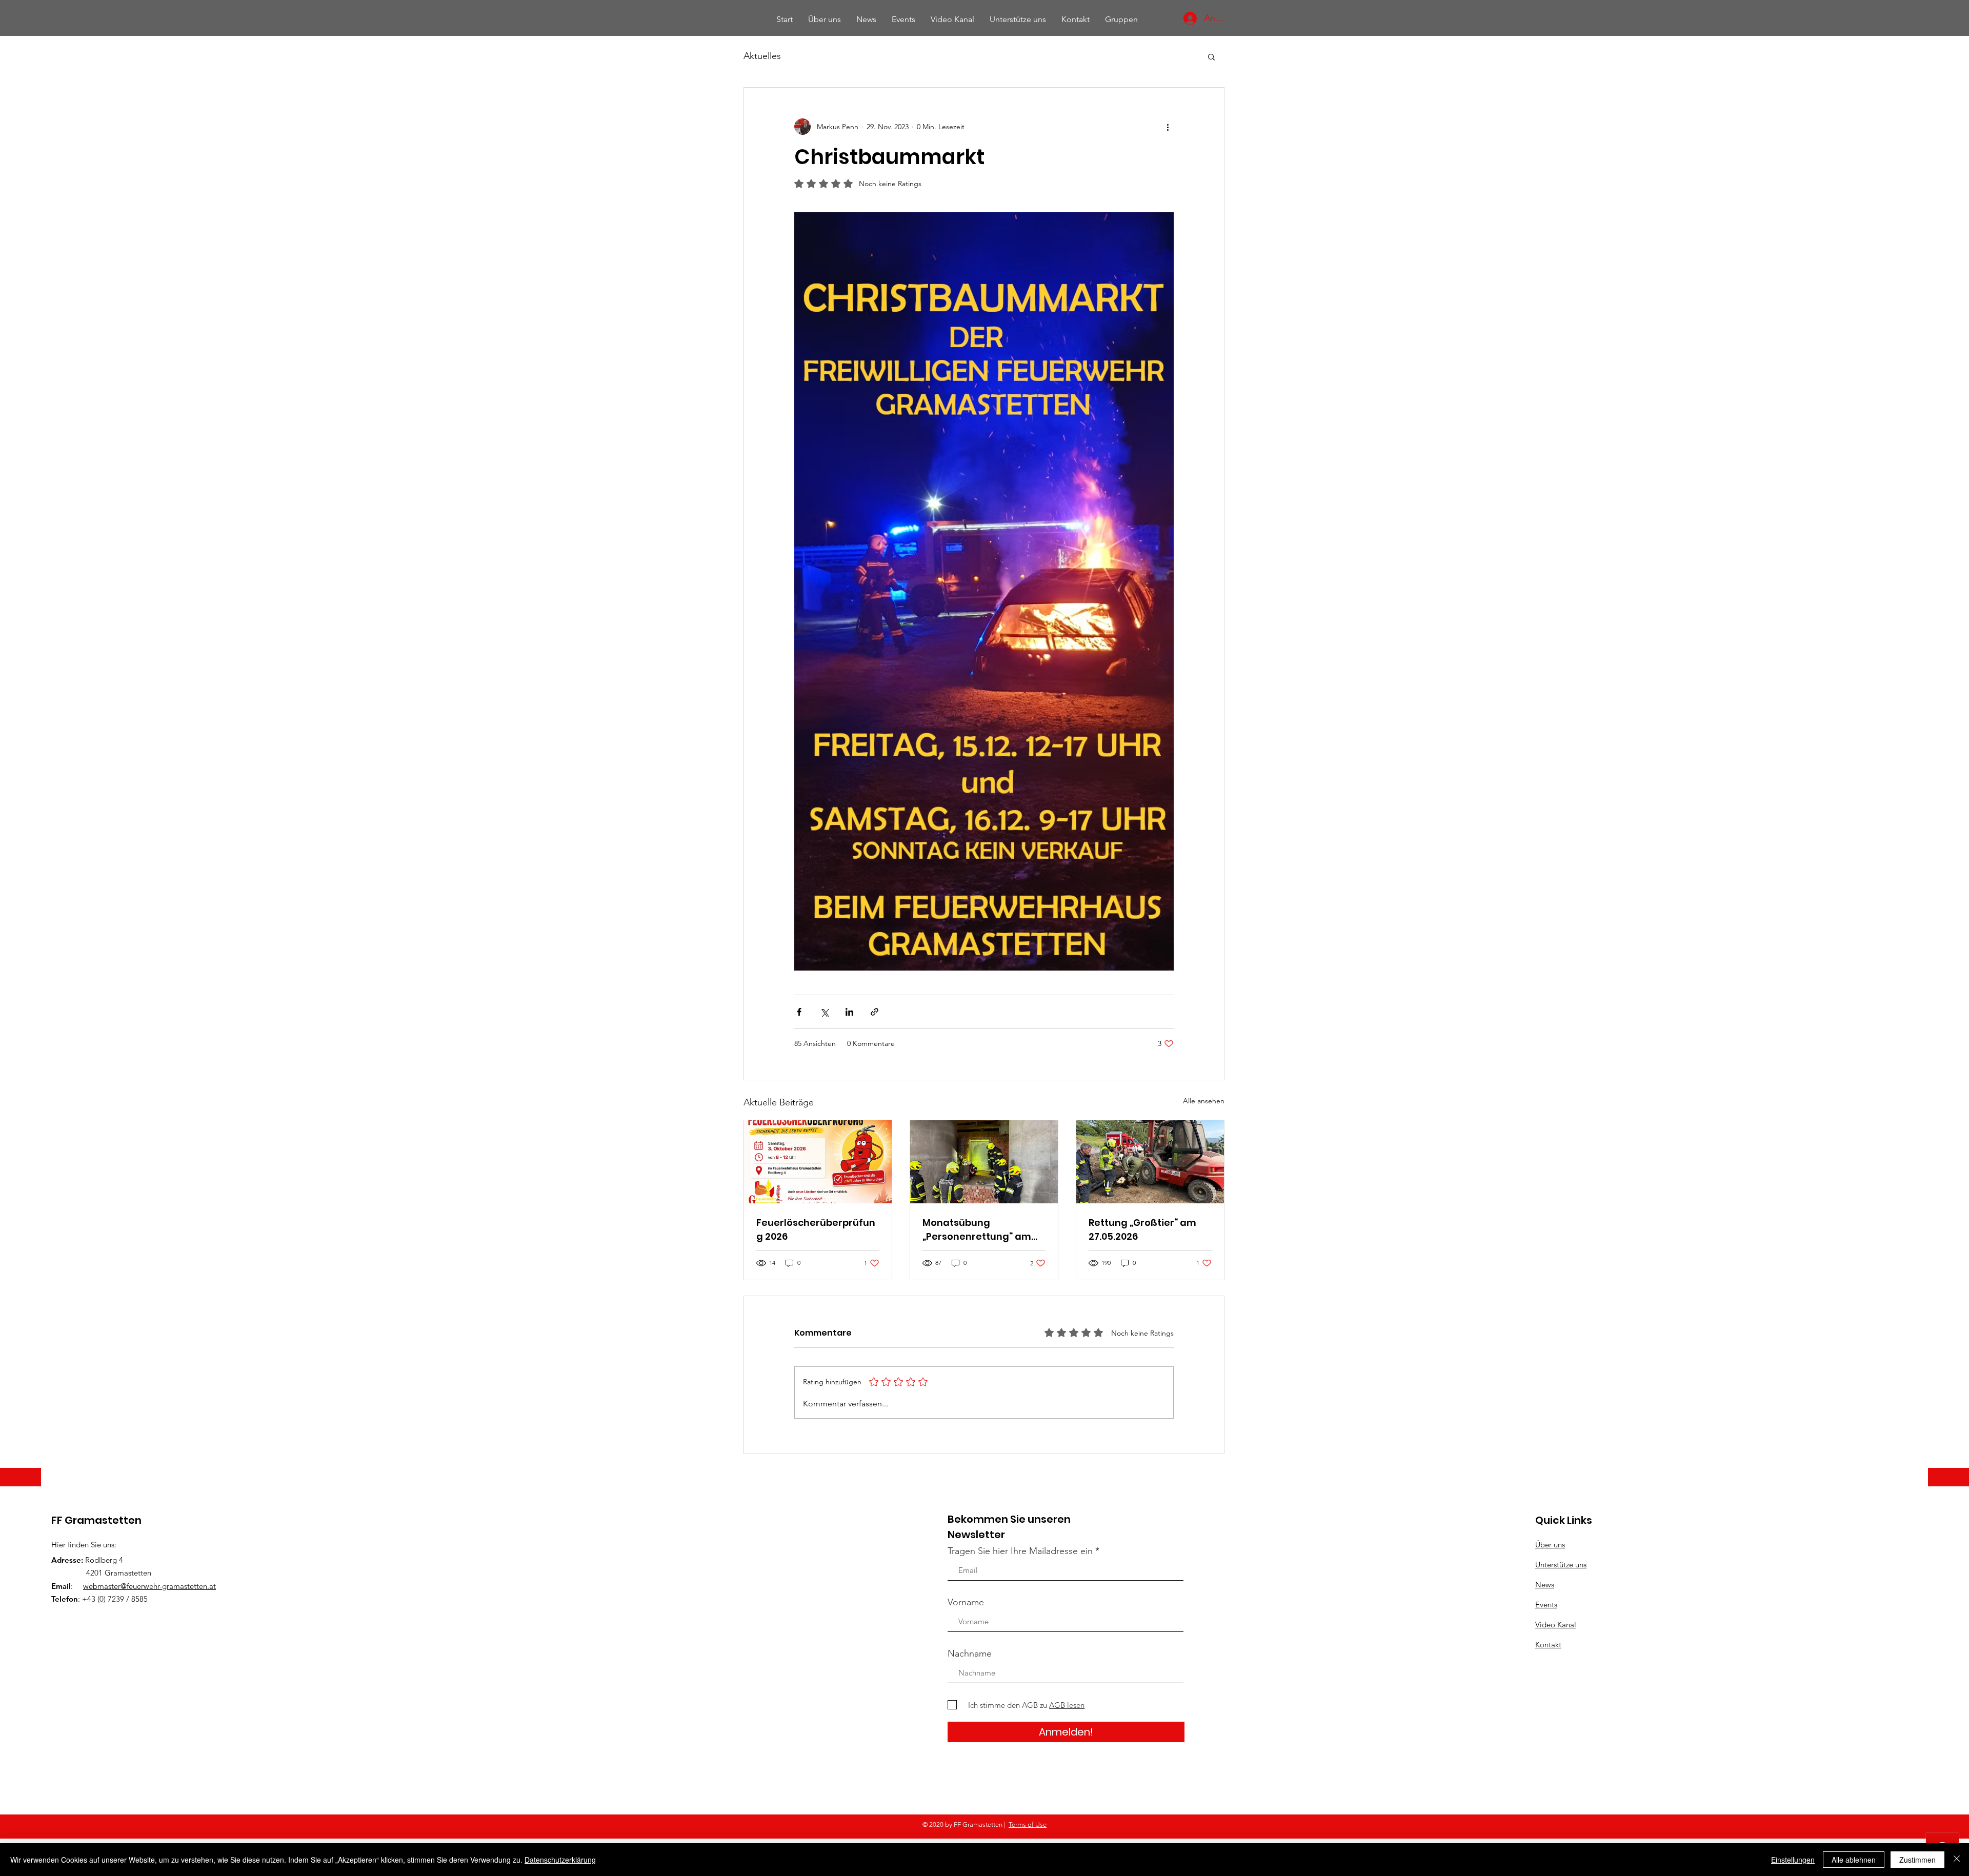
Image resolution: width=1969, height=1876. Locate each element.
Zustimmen (1917, 1860)
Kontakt (1548, 1645)
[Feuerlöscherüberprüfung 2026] (818, 1162)
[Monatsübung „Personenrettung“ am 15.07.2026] (984, 1162)
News (1545, 1585)
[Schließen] (1957, 1860)
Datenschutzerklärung (560, 1860)
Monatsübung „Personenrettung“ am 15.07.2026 (977, 1230)
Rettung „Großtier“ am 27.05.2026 (1142, 1229)
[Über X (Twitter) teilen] (824, 1012)
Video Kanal (1556, 1625)
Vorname (966, 1602)
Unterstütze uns (1561, 1565)
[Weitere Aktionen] (1168, 127)
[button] (1211, 56)
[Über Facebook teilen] (799, 1012)
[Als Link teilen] (875, 1012)
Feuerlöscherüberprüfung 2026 (816, 1229)
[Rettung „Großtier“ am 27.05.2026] (1150, 1162)
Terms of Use (1028, 1824)
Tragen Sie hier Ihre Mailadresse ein (1020, 1551)
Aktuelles (762, 56)
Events (1546, 1605)
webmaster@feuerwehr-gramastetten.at (149, 1586)
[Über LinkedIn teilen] (849, 1012)
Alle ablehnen (1854, 1860)
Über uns (1550, 1545)
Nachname (970, 1653)
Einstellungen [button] (1793, 1860)
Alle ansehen (1204, 1101)
